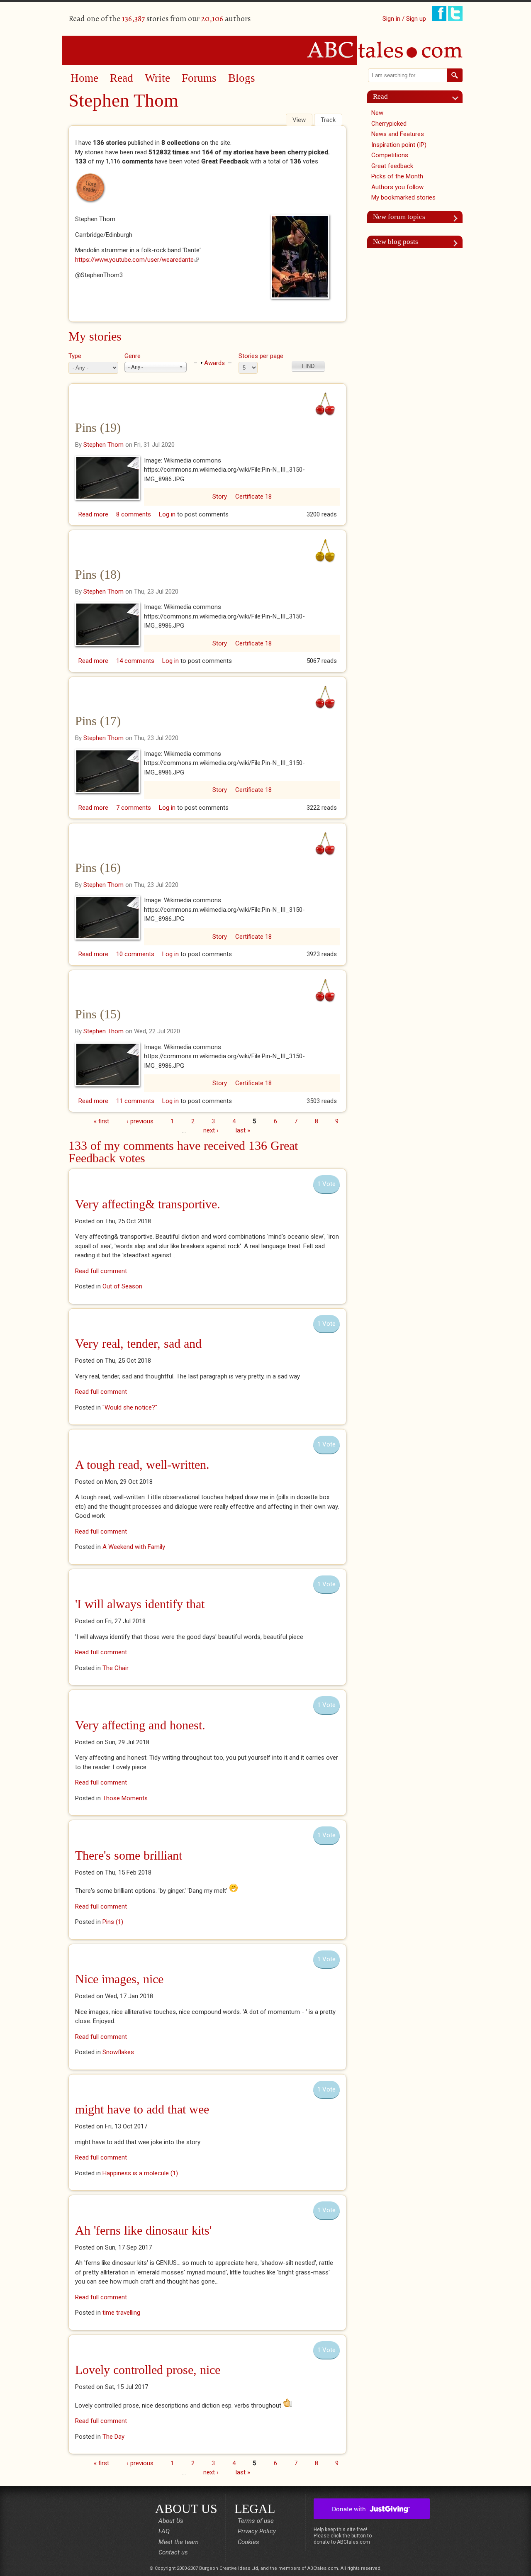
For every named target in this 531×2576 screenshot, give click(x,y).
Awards (214, 363)
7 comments (134, 808)
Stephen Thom (104, 445)
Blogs (242, 78)
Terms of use (256, 2521)
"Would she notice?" (130, 1407)
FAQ (164, 2531)
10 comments (135, 954)
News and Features (398, 134)
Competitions (390, 155)
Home (84, 78)
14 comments (135, 661)
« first (101, 1121)
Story (220, 497)
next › (211, 1130)
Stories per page (261, 356)
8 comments (134, 514)
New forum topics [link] (399, 217)
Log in (167, 514)
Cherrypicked (389, 124)
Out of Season (122, 1286)
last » (243, 1130)
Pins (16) (98, 868)
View (302, 120)
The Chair (116, 1668)
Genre (133, 356)
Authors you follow (397, 187)
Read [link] (380, 96)
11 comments (135, 1101)
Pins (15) (98, 1014)
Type (75, 356)
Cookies (248, 2542)
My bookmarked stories (403, 197)
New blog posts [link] (396, 242)
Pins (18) (98, 574)
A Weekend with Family (134, 1547)
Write (157, 78)
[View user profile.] (302, 257)
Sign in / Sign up (404, 19)
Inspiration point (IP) (399, 145)
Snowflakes (118, 2052)
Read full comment (101, 1271)
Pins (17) (98, 721)
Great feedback (392, 166)
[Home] (265, 50)
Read (122, 78)
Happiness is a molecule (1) (140, 2173)
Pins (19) (98, 427)
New (377, 113)
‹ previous (140, 1121)
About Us (171, 2521)
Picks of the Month (397, 176)
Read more (93, 514)
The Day (113, 2437)
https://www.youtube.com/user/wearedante (137, 260)
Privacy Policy (257, 2531)
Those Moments (125, 1798)
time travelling (121, 2313)
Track (328, 120)
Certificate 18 (253, 497)
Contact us (173, 2552)
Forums (199, 78)
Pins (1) (113, 1922)
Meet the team (179, 2542)
